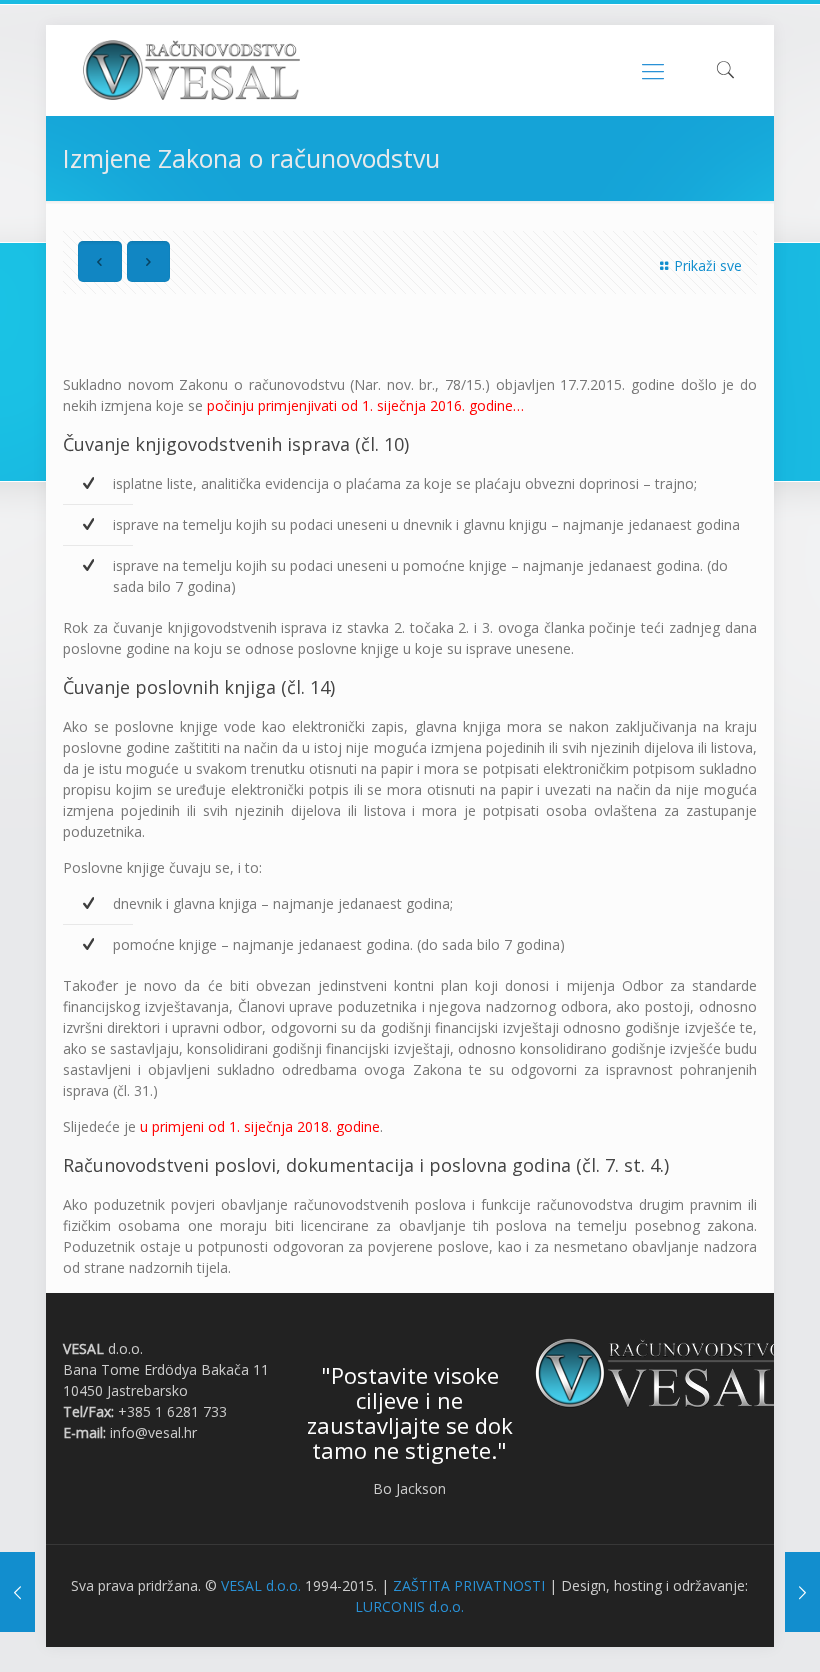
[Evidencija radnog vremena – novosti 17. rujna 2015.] (802, 1592)
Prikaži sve (708, 265)
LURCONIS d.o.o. (409, 1606)
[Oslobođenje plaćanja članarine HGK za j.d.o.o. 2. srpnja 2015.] (17, 1592)
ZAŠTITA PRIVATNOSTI (469, 1585)
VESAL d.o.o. (261, 1585)
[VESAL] (191, 70)
